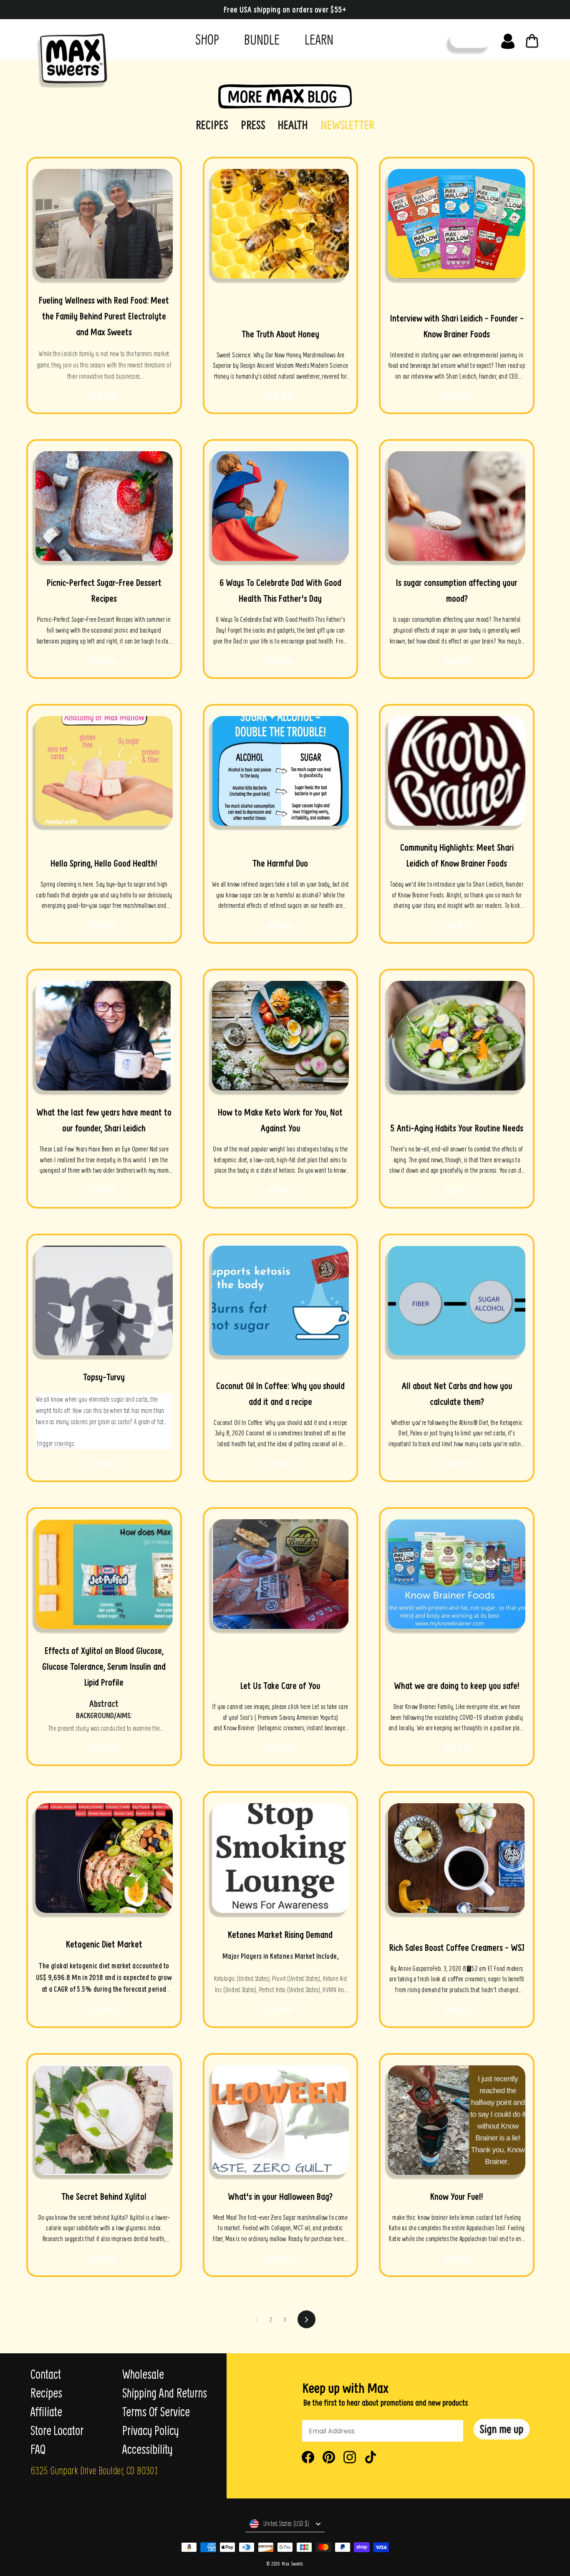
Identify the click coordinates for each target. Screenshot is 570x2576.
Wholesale (143, 2374)
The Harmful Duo (280, 863)
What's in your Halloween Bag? (280, 2197)
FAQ (38, 2449)
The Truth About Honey (280, 334)
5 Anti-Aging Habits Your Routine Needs (457, 1128)
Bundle (262, 39)
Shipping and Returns (165, 2393)
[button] (502, 2429)
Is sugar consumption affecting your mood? (457, 591)
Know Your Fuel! (457, 2197)
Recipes (212, 125)
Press (253, 125)
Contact (46, 2374)
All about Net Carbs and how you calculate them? (457, 1394)
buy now (470, 39)
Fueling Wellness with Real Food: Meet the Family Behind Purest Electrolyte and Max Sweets (104, 316)
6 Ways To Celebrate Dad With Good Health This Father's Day (280, 591)
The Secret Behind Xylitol (104, 2197)
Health (293, 125)
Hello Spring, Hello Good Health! (104, 863)
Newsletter (347, 125)
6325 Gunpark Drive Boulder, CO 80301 (94, 2470)
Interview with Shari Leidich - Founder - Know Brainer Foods (457, 326)
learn (319, 39)
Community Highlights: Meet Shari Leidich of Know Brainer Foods (457, 855)
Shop (207, 39)
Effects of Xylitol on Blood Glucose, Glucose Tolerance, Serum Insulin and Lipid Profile (104, 1666)
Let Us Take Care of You (280, 1686)
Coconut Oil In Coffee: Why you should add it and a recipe (280, 1394)
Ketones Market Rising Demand (280, 1935)
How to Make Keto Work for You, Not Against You (280, 1120)
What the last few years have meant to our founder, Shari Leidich (104, 1120)
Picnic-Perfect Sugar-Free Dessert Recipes (104, 591)
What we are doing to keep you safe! (457, 1686)
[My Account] (508, 39)
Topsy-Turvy (104, 1377)
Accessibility (147, 2449)
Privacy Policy (150, 2430)
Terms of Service (156, 2412)
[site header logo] (69, 57)
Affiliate (46, 2412)
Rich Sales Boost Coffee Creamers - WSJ (457, 1948)
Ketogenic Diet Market (104, 1944)
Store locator (57, 2430)
